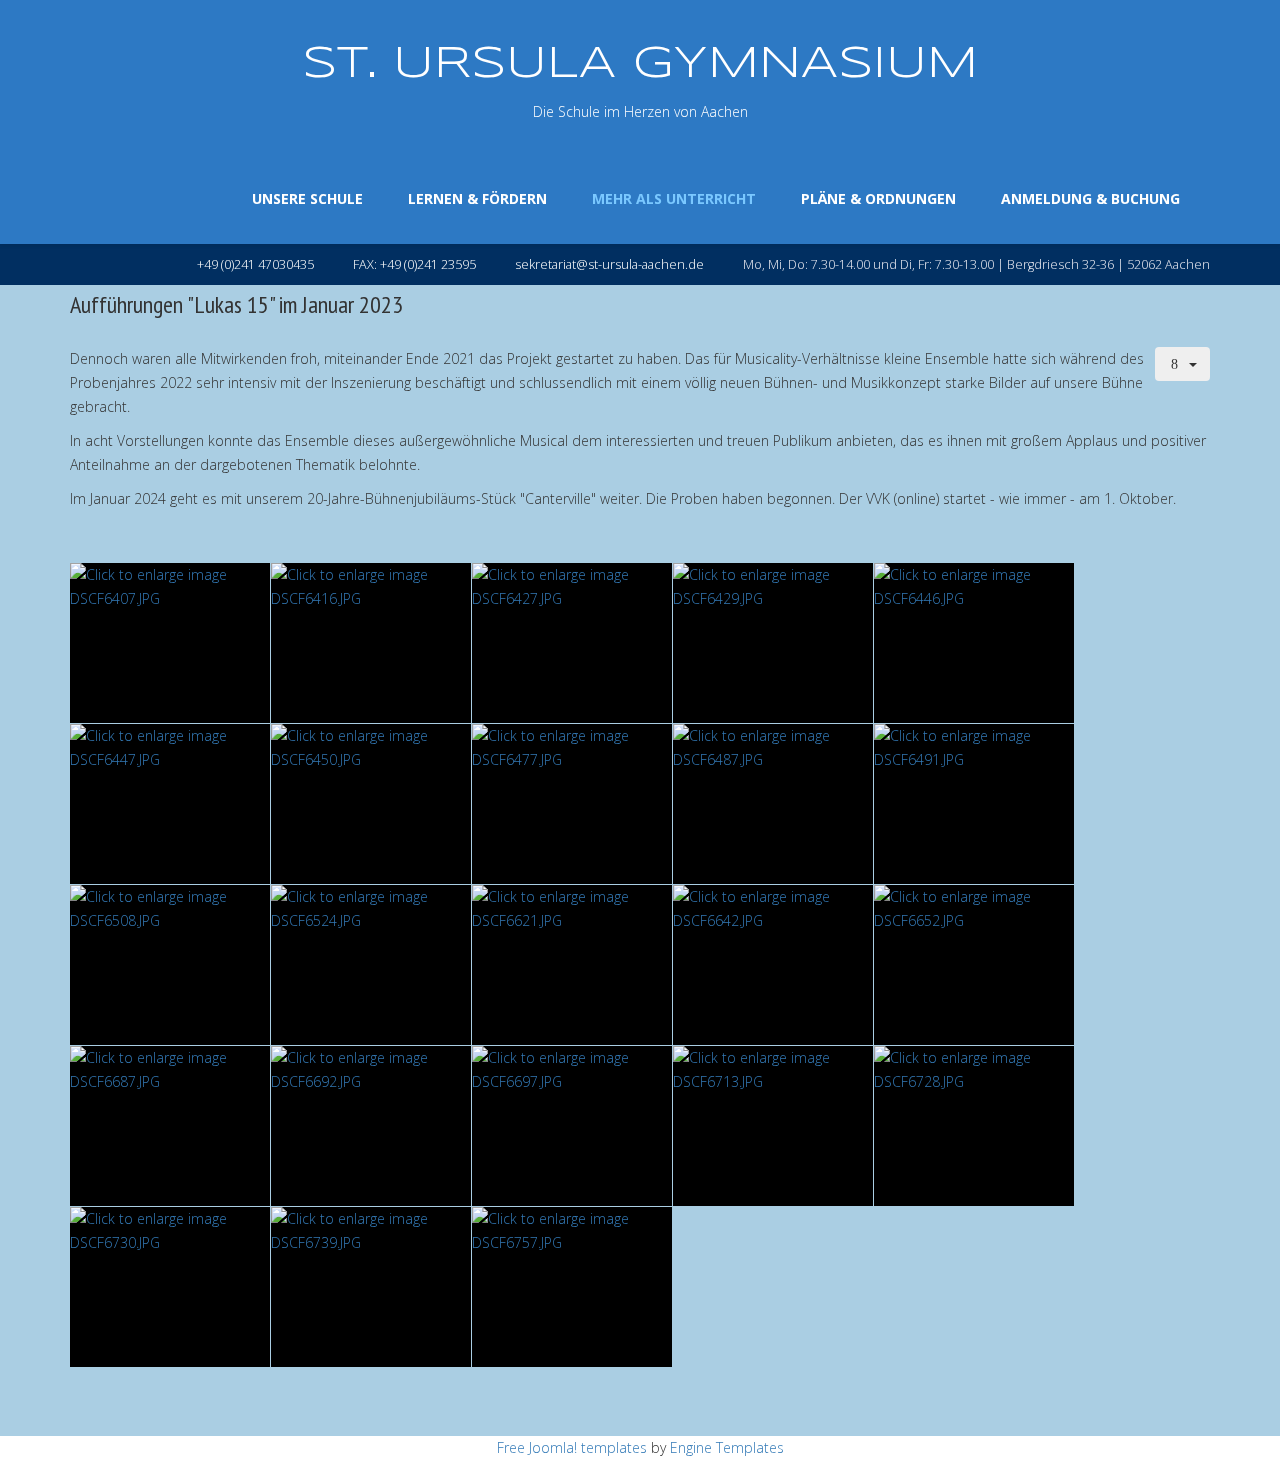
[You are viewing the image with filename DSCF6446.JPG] (974, 643)
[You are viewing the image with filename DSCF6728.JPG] (974, 1126)
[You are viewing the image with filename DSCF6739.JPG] (371, 1287)
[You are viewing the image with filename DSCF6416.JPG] (371, 643)
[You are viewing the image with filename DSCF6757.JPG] (572, 1287)
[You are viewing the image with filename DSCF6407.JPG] (170, 643)
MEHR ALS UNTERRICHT (674, 198)
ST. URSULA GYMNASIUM (640, 64)
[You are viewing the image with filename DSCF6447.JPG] (170, 804)
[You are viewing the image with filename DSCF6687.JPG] (170, 1126)
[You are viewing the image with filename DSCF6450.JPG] (371, 804)
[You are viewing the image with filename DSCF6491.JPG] (974, 804)
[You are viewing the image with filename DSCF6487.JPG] (773, 804)
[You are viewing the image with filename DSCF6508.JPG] (170, 965)
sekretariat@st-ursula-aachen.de (609, 264)
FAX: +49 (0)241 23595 (414, 264)
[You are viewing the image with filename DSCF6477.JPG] (572, 804)
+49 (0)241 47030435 (255, 264)
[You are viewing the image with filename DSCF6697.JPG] (572, 1126)
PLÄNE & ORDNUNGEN (878, 198)
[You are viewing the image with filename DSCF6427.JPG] (572, 643)
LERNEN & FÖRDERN (477, 198)
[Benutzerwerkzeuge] (1183, 364)
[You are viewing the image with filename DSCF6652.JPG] (974, 965)
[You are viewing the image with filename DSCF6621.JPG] (572, 965)
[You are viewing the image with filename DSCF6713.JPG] (773, 1126)
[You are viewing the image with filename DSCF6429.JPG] (773, 643)
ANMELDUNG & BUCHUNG (1090, 198)
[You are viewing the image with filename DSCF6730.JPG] (170, 1287)
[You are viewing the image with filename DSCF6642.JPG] (773, 965)
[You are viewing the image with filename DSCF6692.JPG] (371, 1126)
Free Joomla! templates (572, 1447)
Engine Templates (727, 1447)
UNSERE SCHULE (307, 198)
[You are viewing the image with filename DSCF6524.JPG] (371, 965)
